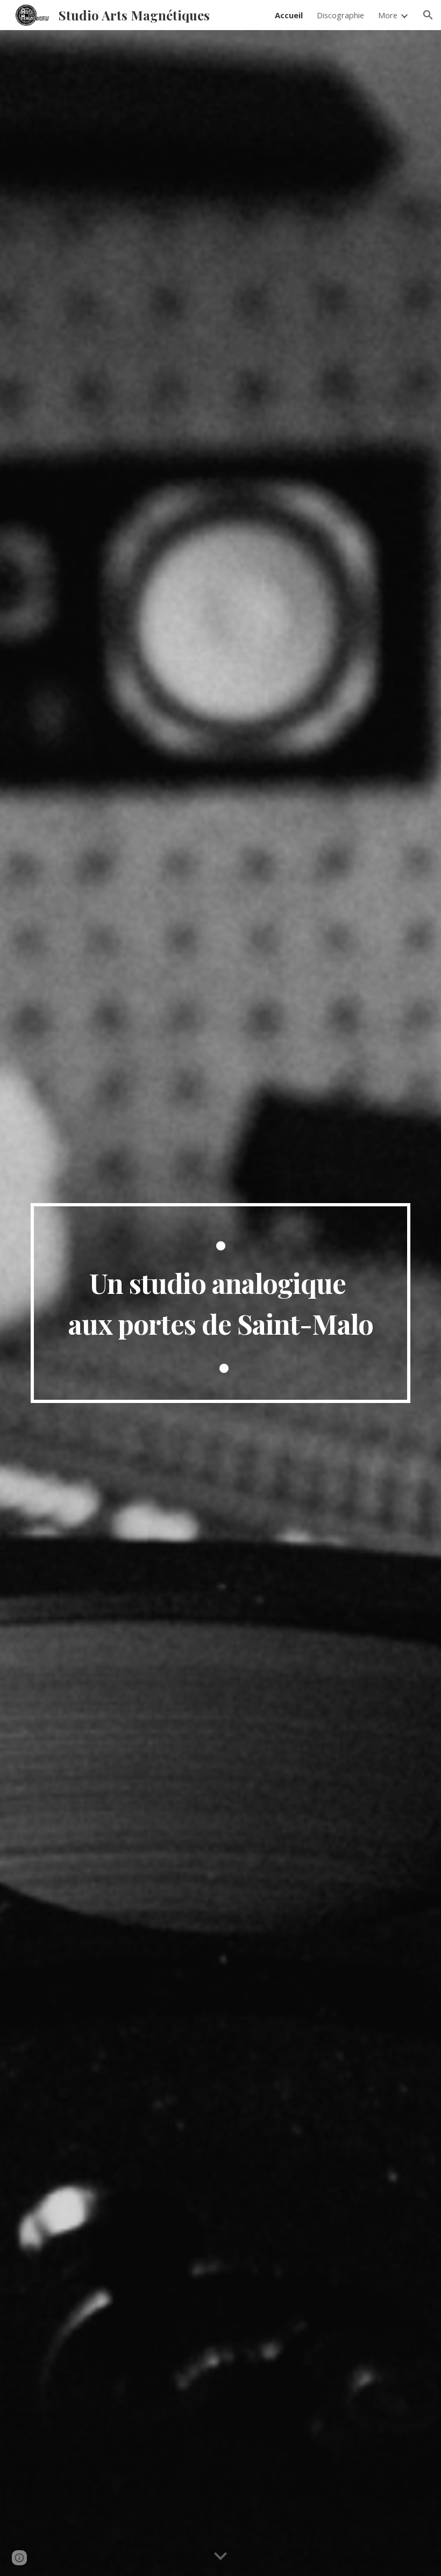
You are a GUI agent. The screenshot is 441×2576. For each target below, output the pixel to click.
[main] (220, 1303)
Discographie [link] (340, 15)
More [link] (388, 15)
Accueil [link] (289, 15)
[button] (428, 15)
